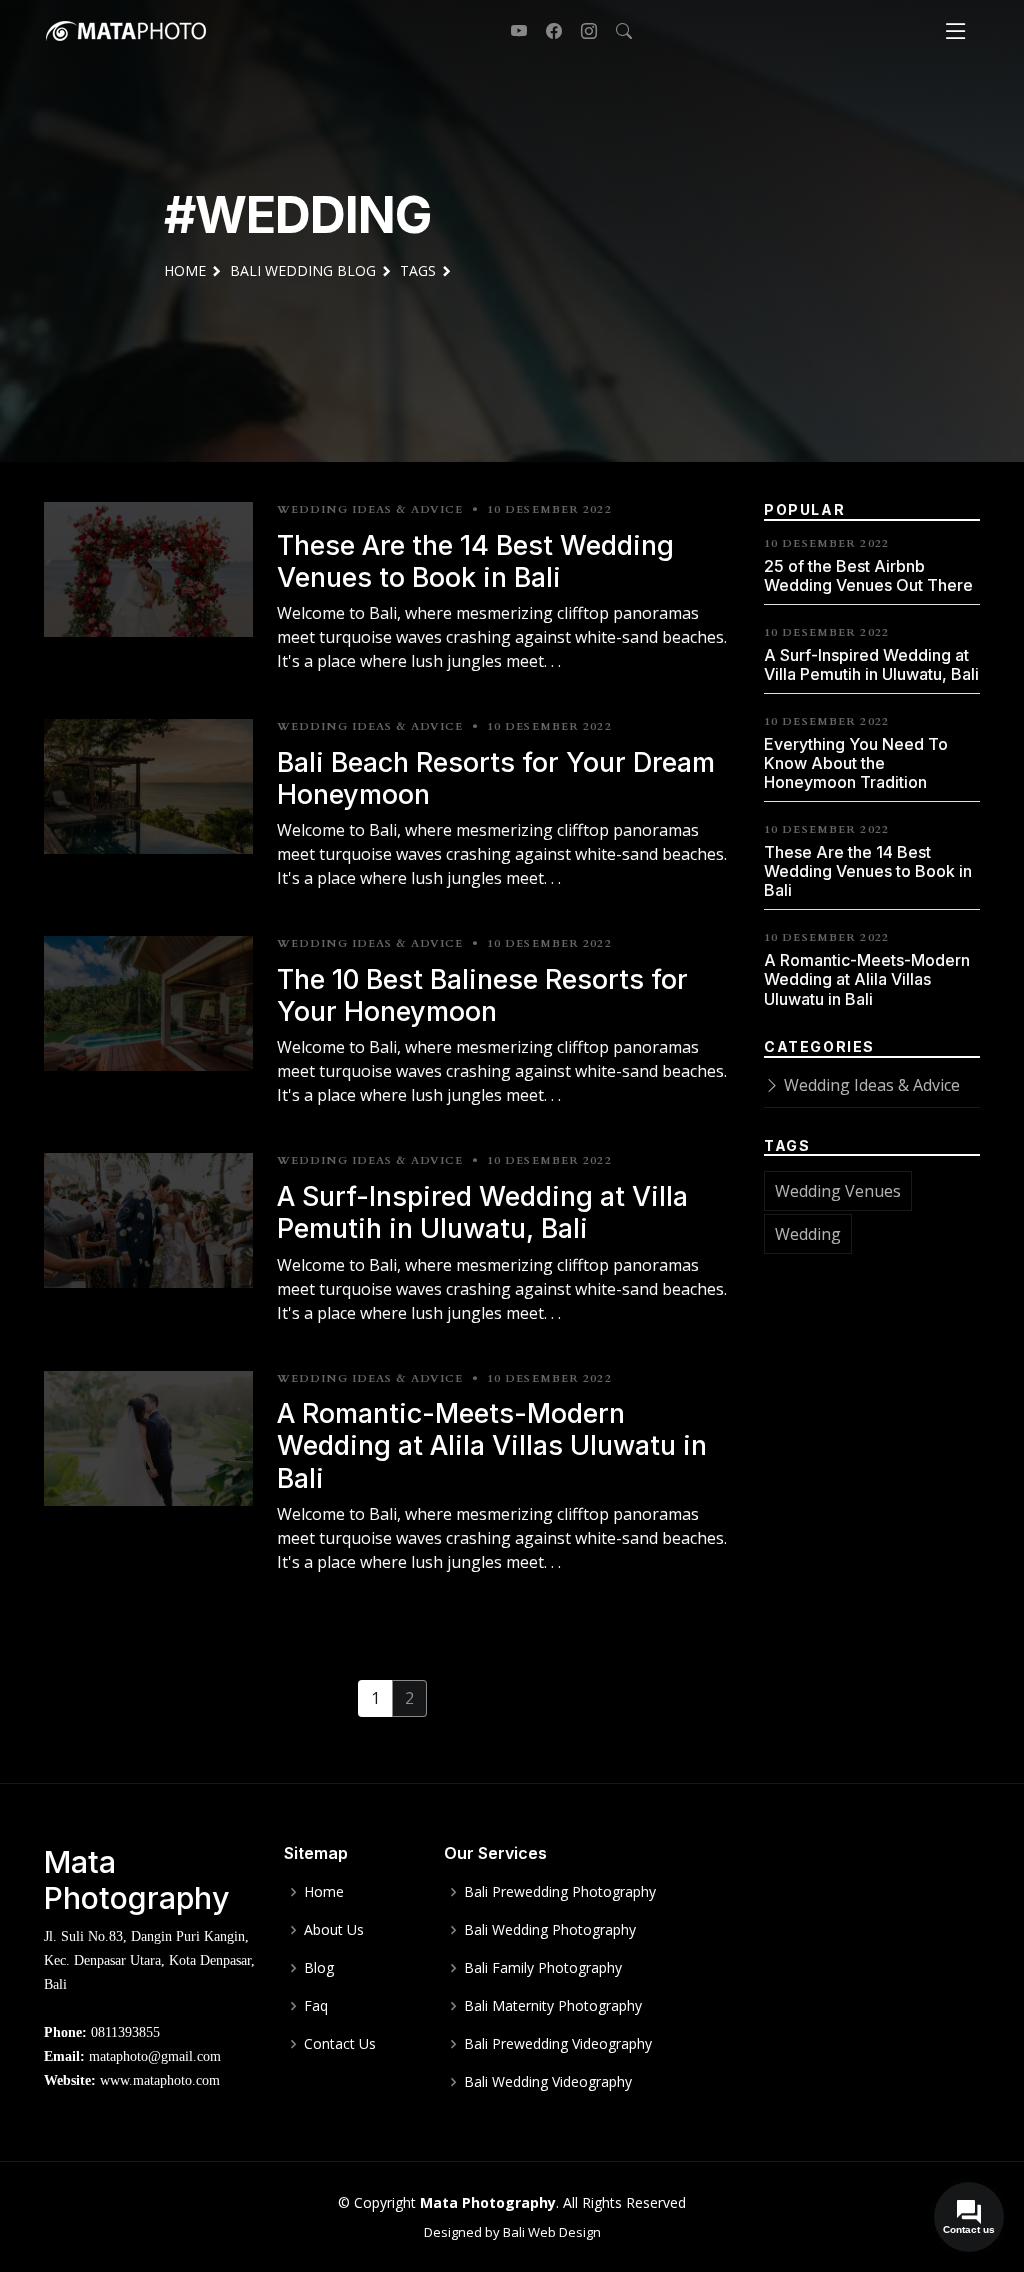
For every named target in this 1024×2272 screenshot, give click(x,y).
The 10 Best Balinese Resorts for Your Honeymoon (482, 995)
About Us (334, 1930)
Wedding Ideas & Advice (870, 1085)
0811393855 (125, 2032)
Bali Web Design (552, 2232)
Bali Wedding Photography (550, 1930)
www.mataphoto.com (160, 2080)
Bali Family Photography (543, 1968)
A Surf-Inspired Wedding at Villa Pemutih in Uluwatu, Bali (482, 1212)
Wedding (808, 1234)
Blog (319, 1968)
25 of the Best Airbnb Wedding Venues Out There (868, 575)
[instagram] (581, 31)
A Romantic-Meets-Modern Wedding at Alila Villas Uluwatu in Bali (492, 1445)
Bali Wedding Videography (548, 2082)
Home (324, 1892)
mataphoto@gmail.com (155, 2056)
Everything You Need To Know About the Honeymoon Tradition (856, 763)
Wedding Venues (838, 1191)
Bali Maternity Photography (553, 2006)
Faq (316, 2006)
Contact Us (340, 2044)
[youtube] (511, 31)
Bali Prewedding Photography (560, 1892)
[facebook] (546, 31)
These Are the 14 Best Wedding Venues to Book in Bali (475, 561)
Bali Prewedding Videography (558, 2044)
